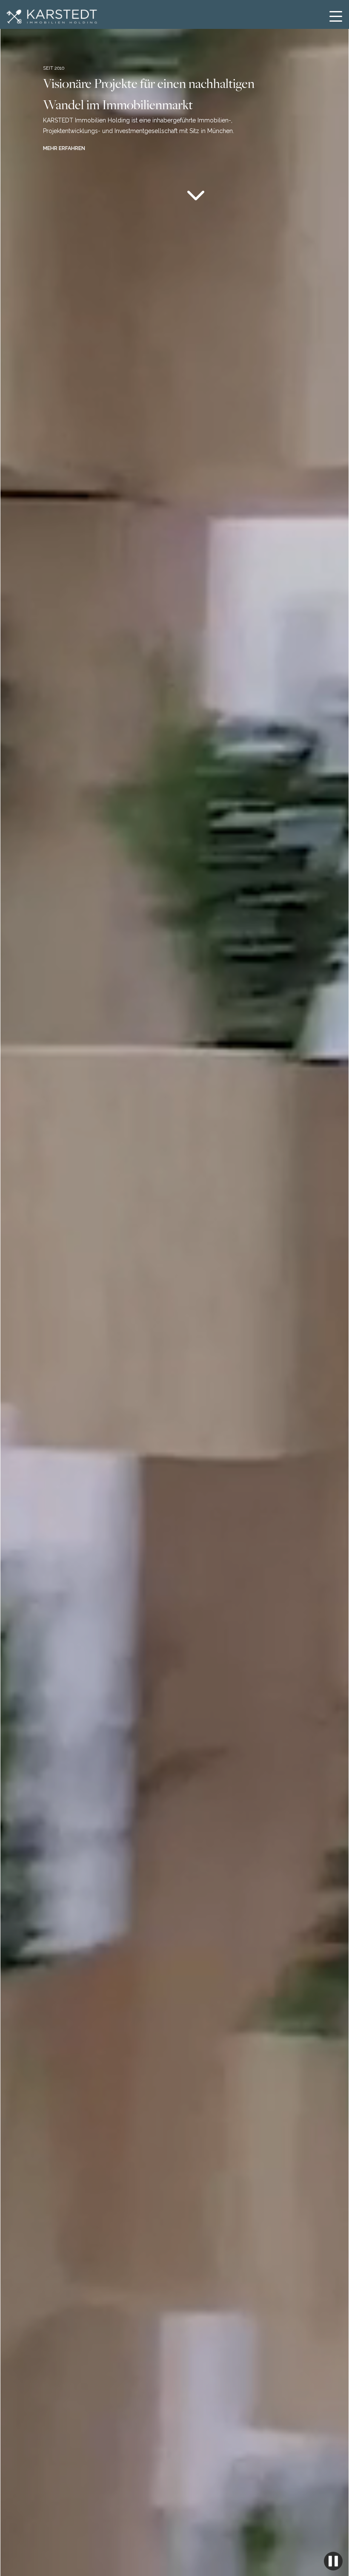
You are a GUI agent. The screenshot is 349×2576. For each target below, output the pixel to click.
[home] (50, 17)
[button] (336, 16)
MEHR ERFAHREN (64, 148)
